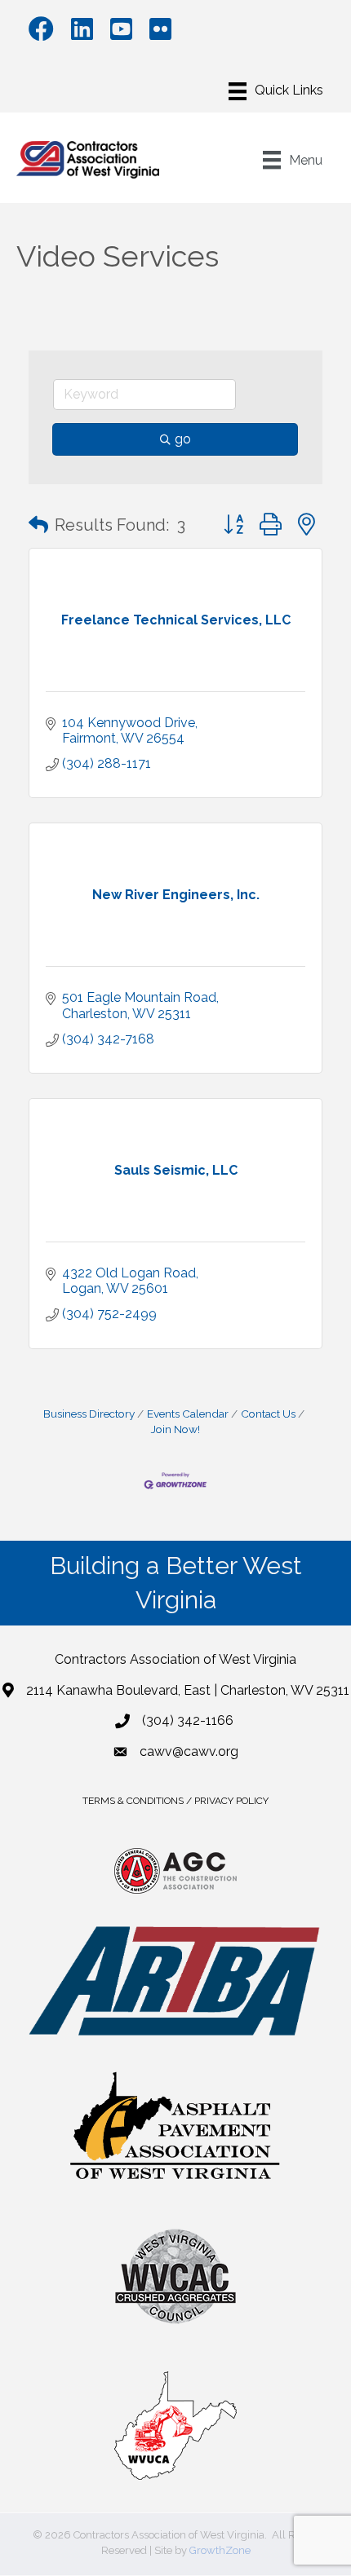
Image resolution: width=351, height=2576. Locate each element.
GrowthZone (220, 2550)
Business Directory (89, 1414)
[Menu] (276, 91)
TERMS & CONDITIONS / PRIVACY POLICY (175, 1801)
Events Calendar (188, 1414)
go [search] (183, 439)
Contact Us (268, 1414)
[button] (38, 525)
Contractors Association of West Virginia (175, 1659)
